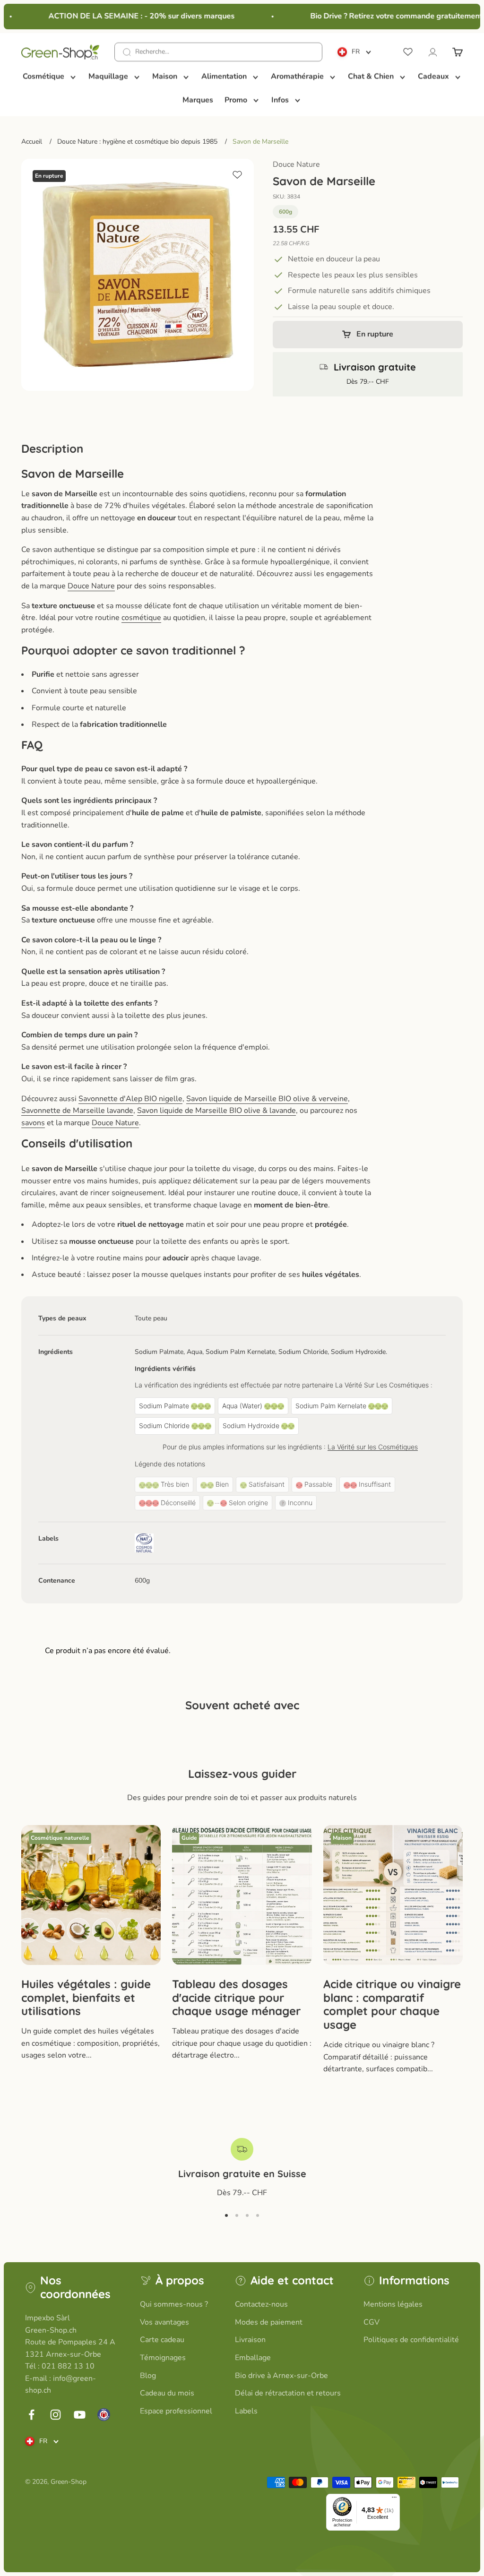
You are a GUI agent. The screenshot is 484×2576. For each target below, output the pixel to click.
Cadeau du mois (167, 2393)
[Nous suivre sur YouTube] (80, 2415)
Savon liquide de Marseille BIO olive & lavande (216, 1111)
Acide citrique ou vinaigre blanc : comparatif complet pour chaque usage (392, 2004)
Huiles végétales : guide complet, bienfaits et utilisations (86, 1998)
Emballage (253, 2358)
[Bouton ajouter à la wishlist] (237, 175)
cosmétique (141, 618)
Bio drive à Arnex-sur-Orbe (281, 2376)
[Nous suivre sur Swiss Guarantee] (104, 2415)
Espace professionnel (176, 2411)
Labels (246, 2411)
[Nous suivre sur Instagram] (56, 2415)
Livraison (250, 2340)
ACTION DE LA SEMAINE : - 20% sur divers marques (130, 16)
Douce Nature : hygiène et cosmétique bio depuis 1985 (137, 142)
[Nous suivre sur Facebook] (31, 2415)
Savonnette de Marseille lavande (77, 1111)
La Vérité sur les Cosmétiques (373, 1447)
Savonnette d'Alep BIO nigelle (130, 1099)
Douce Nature (296, 164)
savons (33, 1123)
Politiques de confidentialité (411, 2340)
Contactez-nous (261, 2304)
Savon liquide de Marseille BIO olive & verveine (267, 1099)
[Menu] (394, 2499)
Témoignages (163, 2358)
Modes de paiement (269, 2322)
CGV (372, 2322)
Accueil (32, 142)
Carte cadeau (162, 2340)
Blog (148, 2376)
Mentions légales (393, 2304)
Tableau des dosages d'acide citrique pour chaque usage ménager (236, 1998)
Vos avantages (164, 2322)
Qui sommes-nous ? (174, 2304)
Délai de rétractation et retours (288, 2393)
